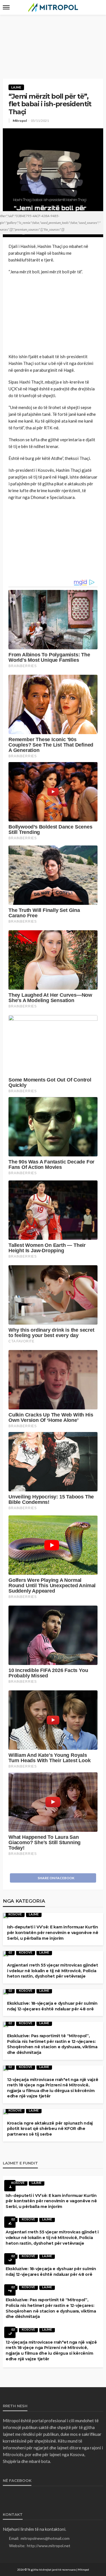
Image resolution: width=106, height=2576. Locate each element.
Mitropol (20, 121)
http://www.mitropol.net (49, 2546)
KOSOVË (15, 1914)
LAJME (16, 87)
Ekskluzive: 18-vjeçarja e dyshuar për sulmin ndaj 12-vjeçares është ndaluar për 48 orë (52, 2006)
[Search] (98, 7)
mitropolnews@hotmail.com (45, 2538)
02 (10, 1952)
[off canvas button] (6, 7)
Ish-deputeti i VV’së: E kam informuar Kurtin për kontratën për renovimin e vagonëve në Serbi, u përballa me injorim (53, 1932)
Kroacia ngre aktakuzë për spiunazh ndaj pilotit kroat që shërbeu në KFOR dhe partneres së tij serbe (50, 2129)
